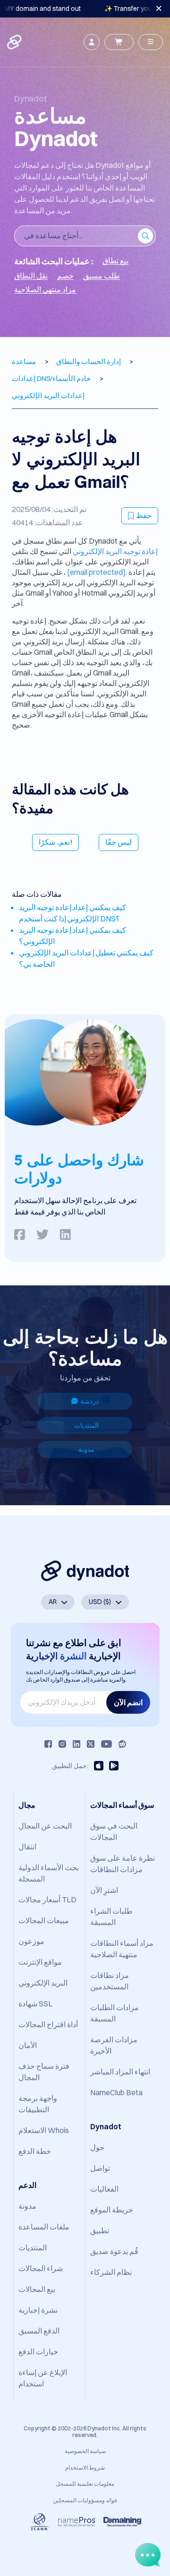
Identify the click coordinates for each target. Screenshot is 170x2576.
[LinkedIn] (76, 1744)
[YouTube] (106, 1744)
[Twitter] (91, 1744)
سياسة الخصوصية (85, 2451)
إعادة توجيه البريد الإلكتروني (115, 551)
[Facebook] (48, 1744)
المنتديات (86, 1425)
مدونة (86, 1449)
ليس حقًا (119, 842)
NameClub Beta (116, 2092)
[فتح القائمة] (151, 42)
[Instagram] (62, 1744)
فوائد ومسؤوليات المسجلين (85, 2500)
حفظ (144, 515)
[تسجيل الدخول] (92, 42)
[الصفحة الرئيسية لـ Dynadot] (15, 42)
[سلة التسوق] (119, 42)
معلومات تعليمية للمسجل (85, 2484)
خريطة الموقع (112, 2210)
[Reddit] (122, 1744)
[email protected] (96, 572)
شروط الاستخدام (85, 2468)
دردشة (89, 1401)
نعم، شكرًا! (55, 842)
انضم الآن (128, 1702)
